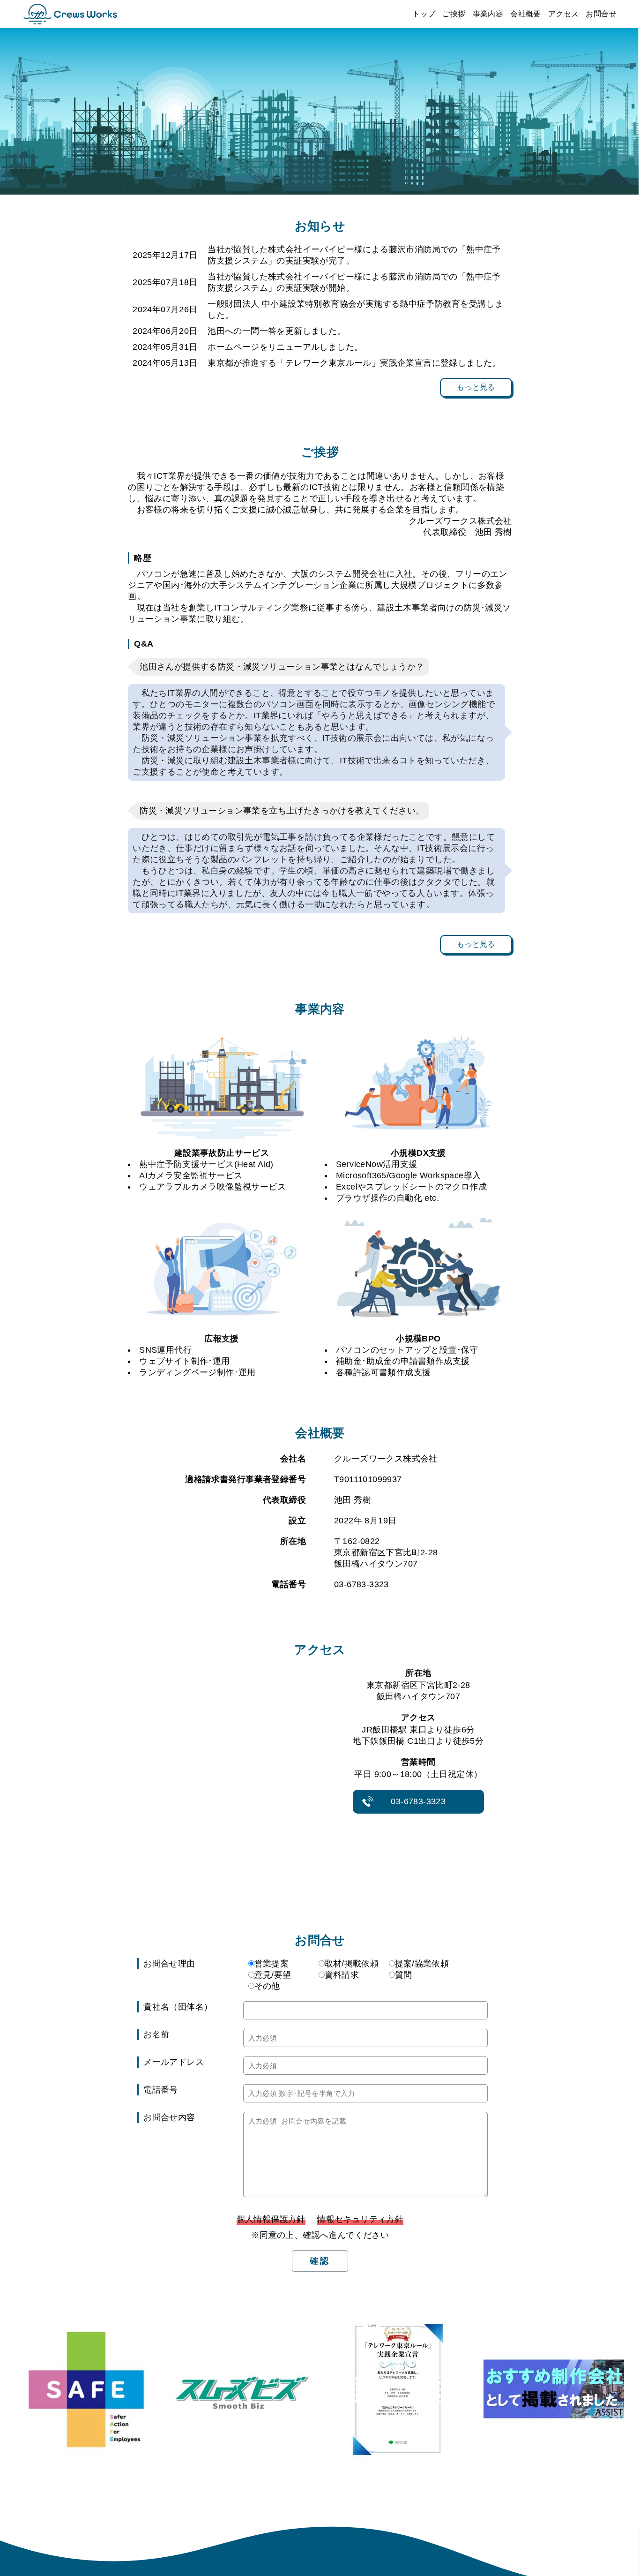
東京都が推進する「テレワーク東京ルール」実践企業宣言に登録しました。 (354, 363)
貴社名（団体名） (178, 2007)
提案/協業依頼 (422, 1964)
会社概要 (526, 14)
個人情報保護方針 (271, 2219)
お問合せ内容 (169, 2117)
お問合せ (601, 14)
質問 (404, 1975)
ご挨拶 (454, 14)
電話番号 (161, 2090)
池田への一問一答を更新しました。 (276, 331)
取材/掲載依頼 (352, 1964)
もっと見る (476, 387)
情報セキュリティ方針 (360, 2219)
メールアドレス (174, 2062)
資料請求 (342, 1975)
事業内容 (488, 14)
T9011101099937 (368, 1479)
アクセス (564, 14)
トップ (424, 14)
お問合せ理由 (169, 1964)
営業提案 (272, 1964)
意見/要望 (273, 1975)
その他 (267, 1986)
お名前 (156, 2034)
